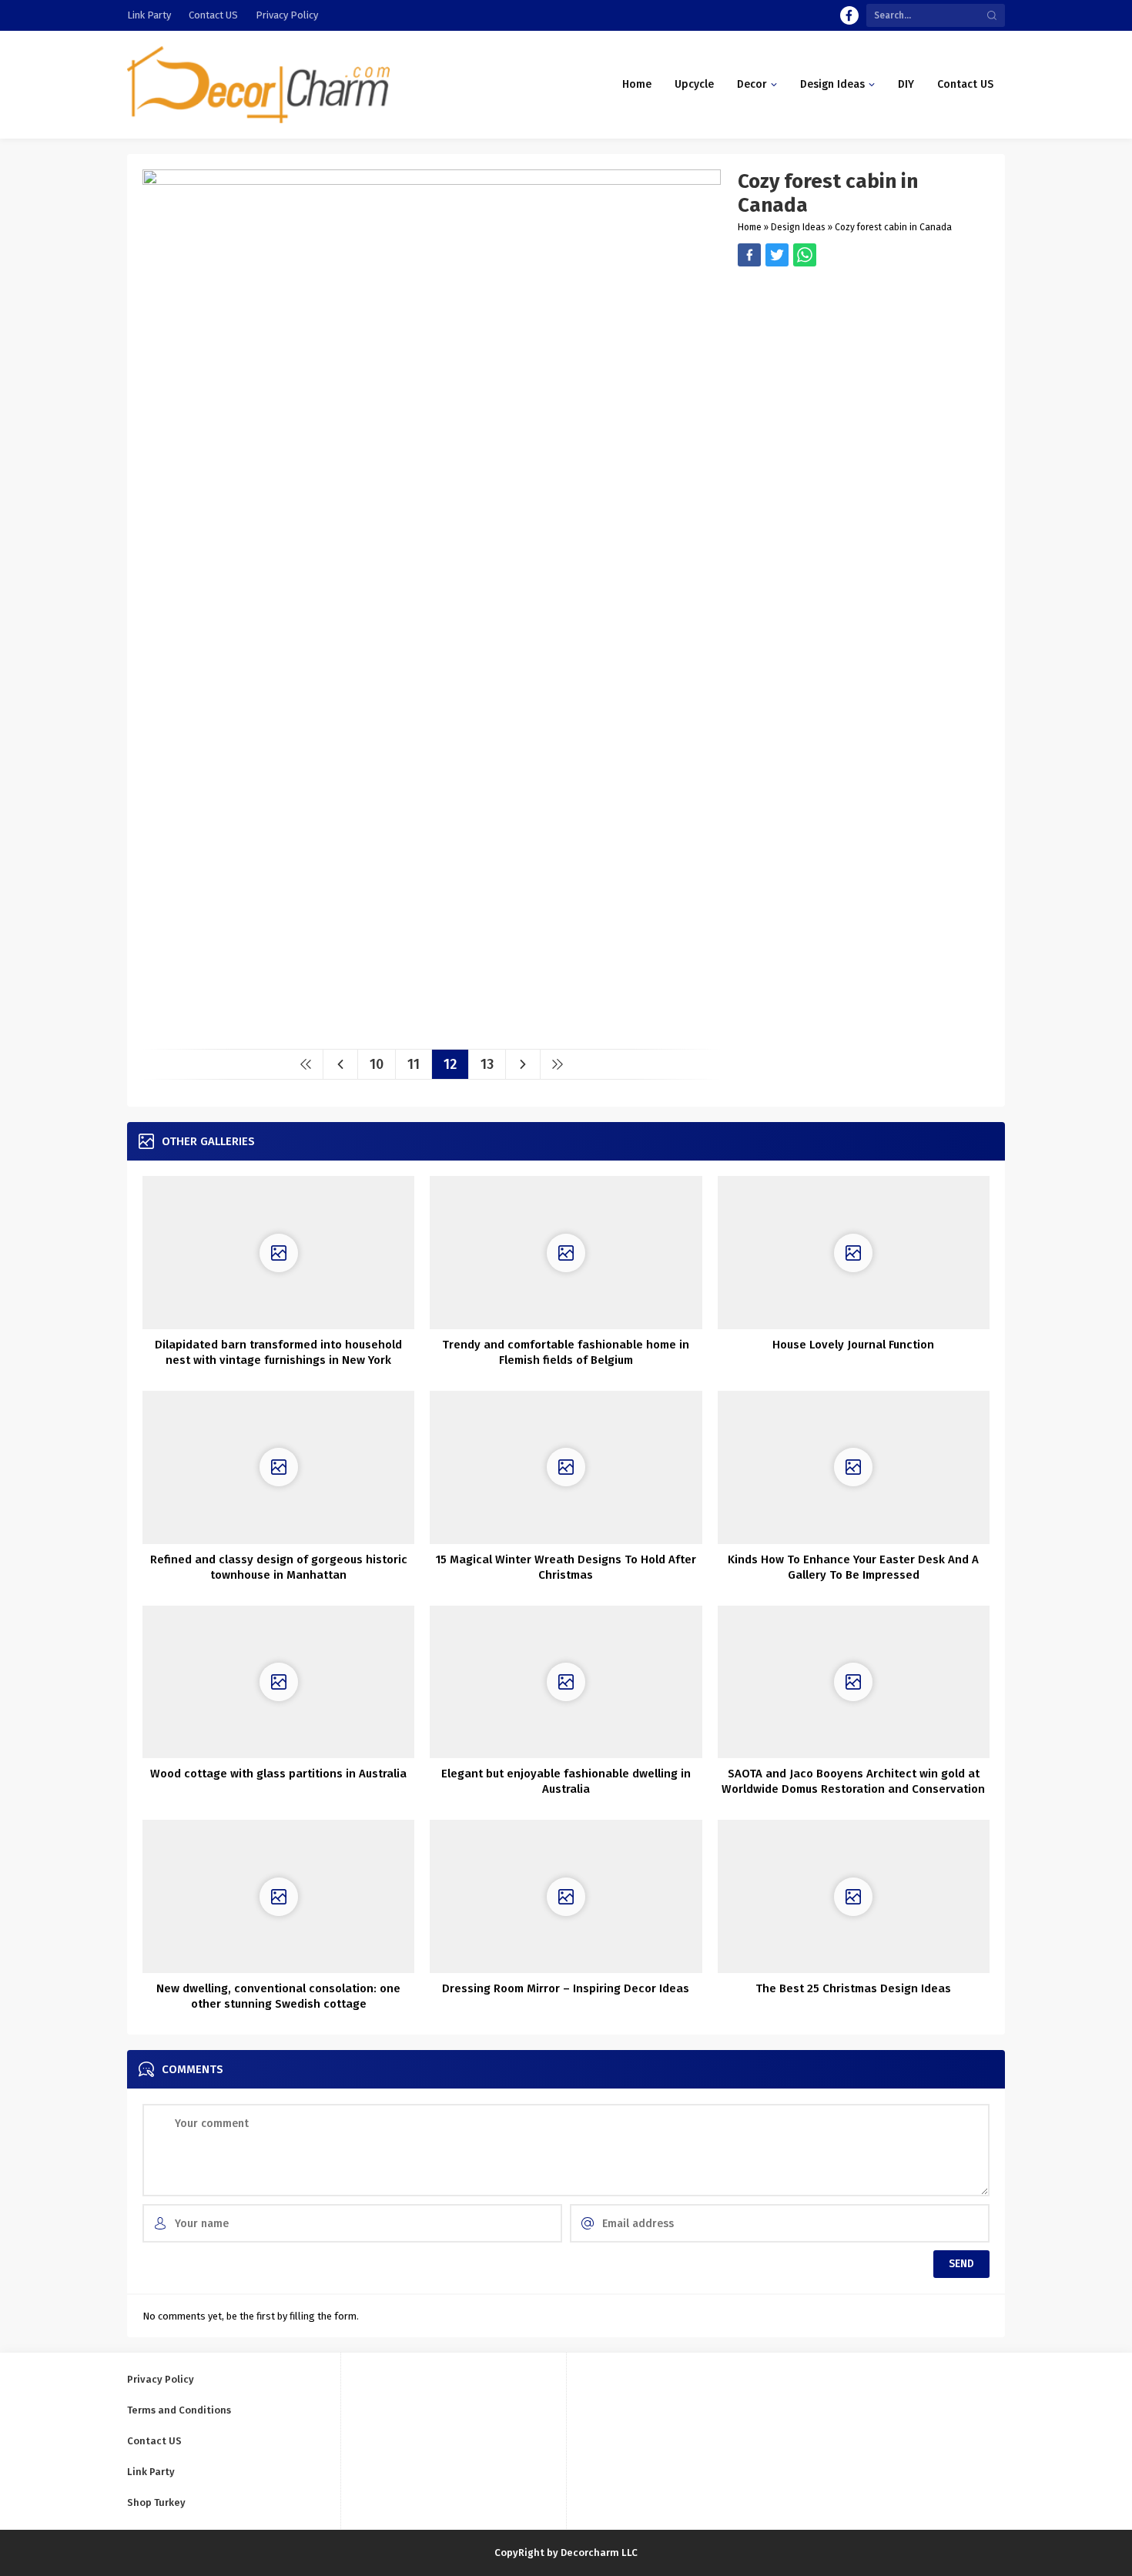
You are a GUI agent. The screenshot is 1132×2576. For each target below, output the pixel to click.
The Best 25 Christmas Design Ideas (853, 1988)
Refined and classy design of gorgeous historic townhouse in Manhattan (279, 1567)
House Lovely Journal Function (853, 1345)
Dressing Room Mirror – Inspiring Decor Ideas (566, 1988)
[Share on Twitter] (805, 255)
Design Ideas (798, 227)
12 (450, 1064)
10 (377, 1064)
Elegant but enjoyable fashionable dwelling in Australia (566, 1781)
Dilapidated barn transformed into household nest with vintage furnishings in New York (278, 1352)
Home (750, 227)
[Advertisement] (864, 374)
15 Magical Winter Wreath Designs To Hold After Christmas (566, 1567)
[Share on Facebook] (749, 255)
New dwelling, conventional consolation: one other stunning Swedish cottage (278, 1996)
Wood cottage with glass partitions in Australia (278, 1774)
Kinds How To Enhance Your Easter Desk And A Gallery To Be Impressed (853, 1567)
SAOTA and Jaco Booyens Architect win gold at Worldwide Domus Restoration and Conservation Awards (853, 1789)
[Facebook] (849, 15)
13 (487, 1064)
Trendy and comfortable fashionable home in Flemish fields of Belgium (566, 1352)
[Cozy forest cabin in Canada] (432, 1032)
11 (414, 1064)
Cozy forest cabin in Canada (893, 227)
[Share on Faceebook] (777, 255)
